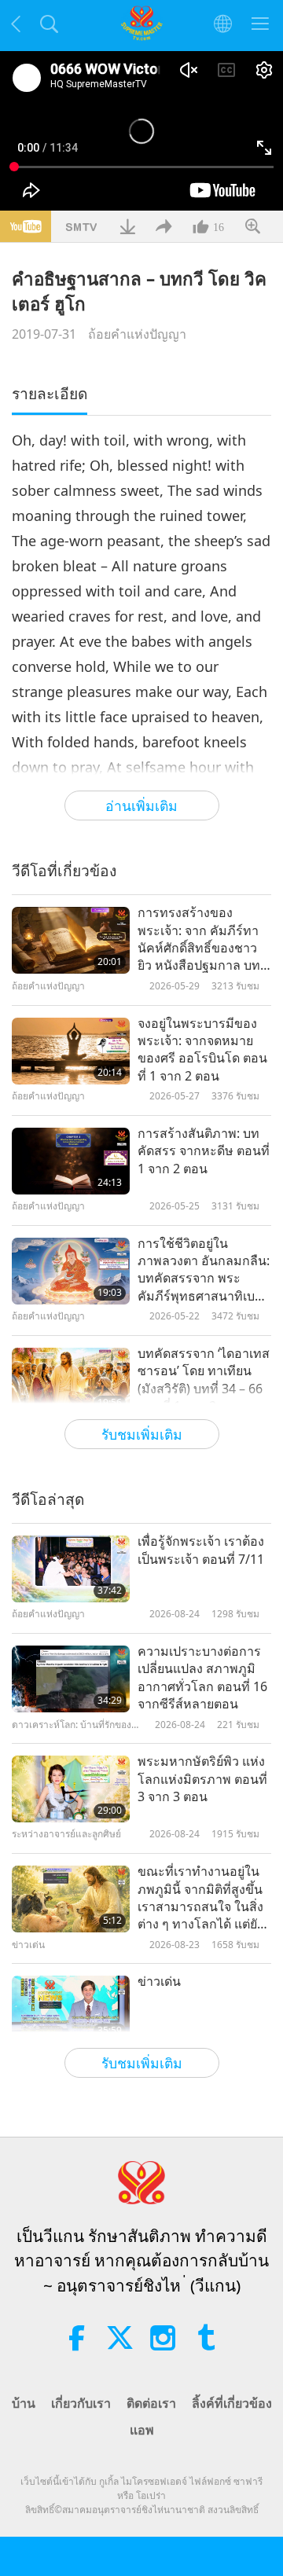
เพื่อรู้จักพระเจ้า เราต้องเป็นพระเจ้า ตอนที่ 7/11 (201, 1550)
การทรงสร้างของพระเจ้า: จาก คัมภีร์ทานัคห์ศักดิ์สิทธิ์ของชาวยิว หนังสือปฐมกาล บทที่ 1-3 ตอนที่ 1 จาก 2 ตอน (203, 939)
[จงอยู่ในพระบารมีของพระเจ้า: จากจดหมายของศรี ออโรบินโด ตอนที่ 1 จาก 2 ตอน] (71, 1051)
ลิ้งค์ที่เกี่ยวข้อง (232, 2403)
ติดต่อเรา (151, 2403)
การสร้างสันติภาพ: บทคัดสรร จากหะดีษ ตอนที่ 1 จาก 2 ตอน (204, 1151)
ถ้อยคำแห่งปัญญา (137, 334)
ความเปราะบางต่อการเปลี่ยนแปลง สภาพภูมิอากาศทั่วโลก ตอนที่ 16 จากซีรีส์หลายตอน (202, 1677)
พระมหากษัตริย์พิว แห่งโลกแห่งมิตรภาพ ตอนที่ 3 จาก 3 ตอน (202, 1779)
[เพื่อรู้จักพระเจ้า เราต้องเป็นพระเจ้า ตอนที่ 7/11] (71, 1569)
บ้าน (24, 2403)
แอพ (142, 2430)
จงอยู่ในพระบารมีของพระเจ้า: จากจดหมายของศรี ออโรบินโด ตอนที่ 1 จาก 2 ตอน (202, 1049)
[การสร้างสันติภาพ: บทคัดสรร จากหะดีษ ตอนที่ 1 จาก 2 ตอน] (71, 1161)
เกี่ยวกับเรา (81, 2403)
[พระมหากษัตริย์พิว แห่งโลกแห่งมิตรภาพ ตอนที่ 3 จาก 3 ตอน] (71, 1789)
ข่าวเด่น (159, 1981)
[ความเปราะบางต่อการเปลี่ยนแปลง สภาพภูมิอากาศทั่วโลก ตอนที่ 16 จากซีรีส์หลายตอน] (71, 1679)
